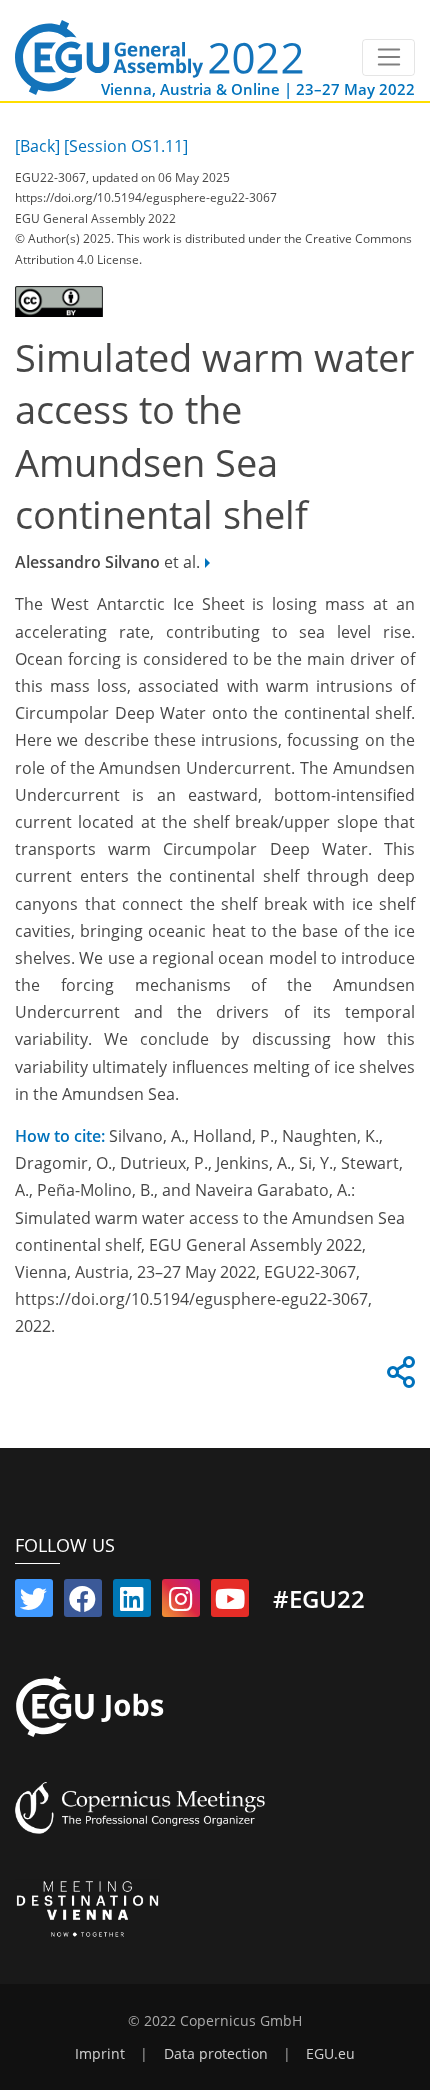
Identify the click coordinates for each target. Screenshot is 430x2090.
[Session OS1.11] (126, 146)
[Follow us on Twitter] (34, 1603)
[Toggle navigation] (388, 58)
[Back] (37, 146)
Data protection (216, 2054)
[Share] (398, 1378)
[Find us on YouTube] (230, 1603)
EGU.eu (330, 2054)
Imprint (100, 2054)
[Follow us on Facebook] (83, 1603)
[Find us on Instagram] (181, 1603)
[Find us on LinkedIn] (132, 1603)
